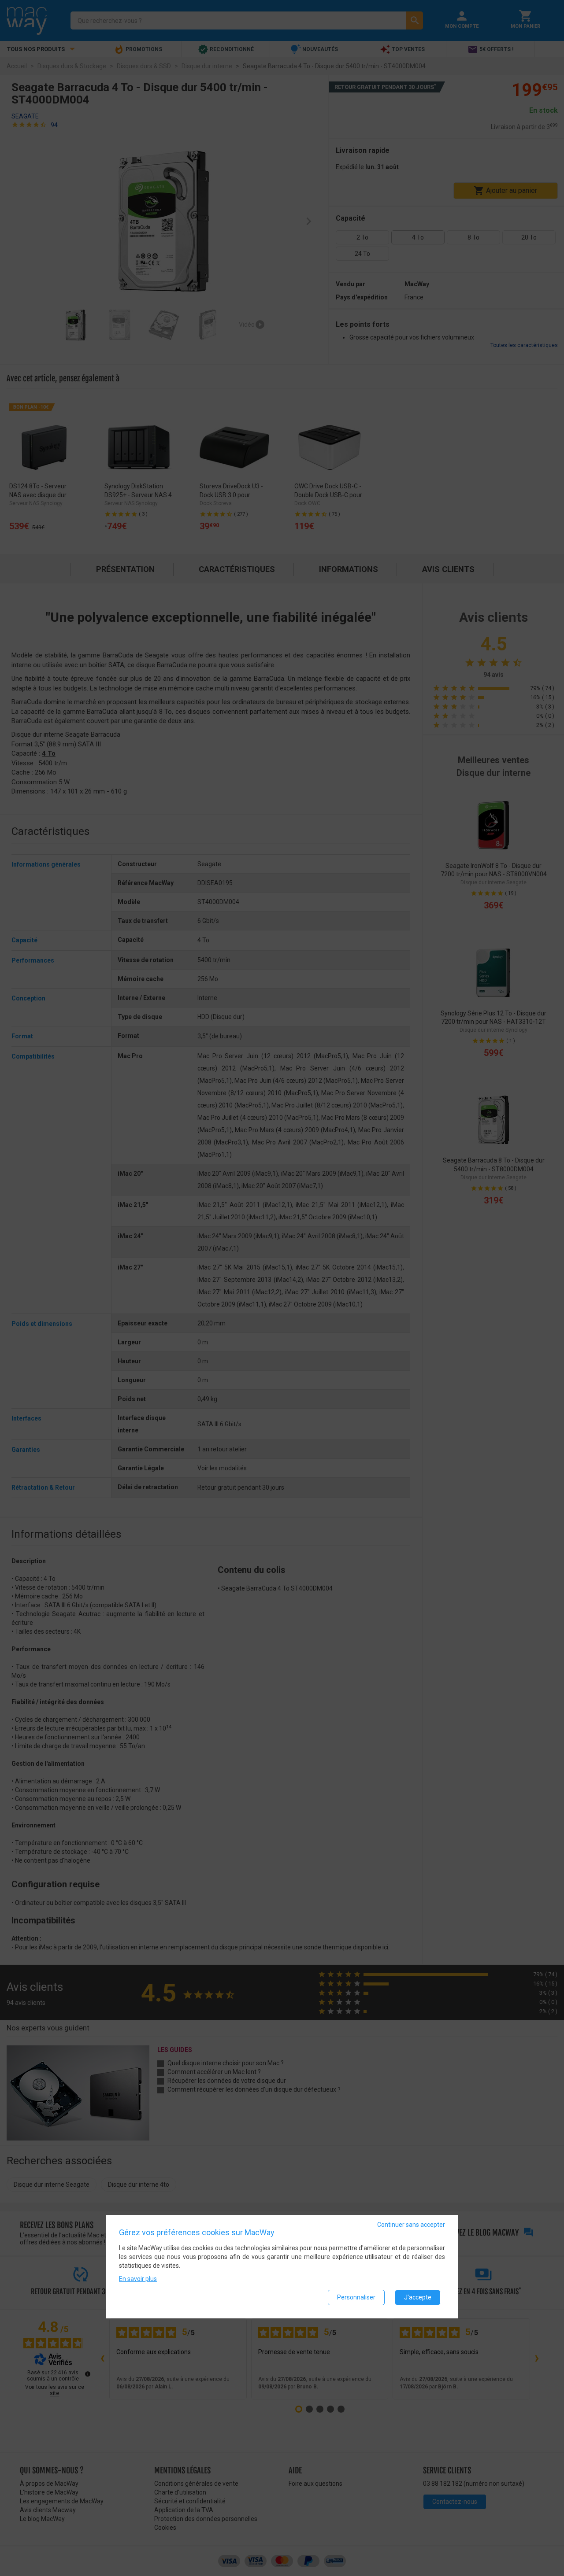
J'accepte (418, 2297)
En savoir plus (138, 2279)
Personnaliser (356, 2297)
